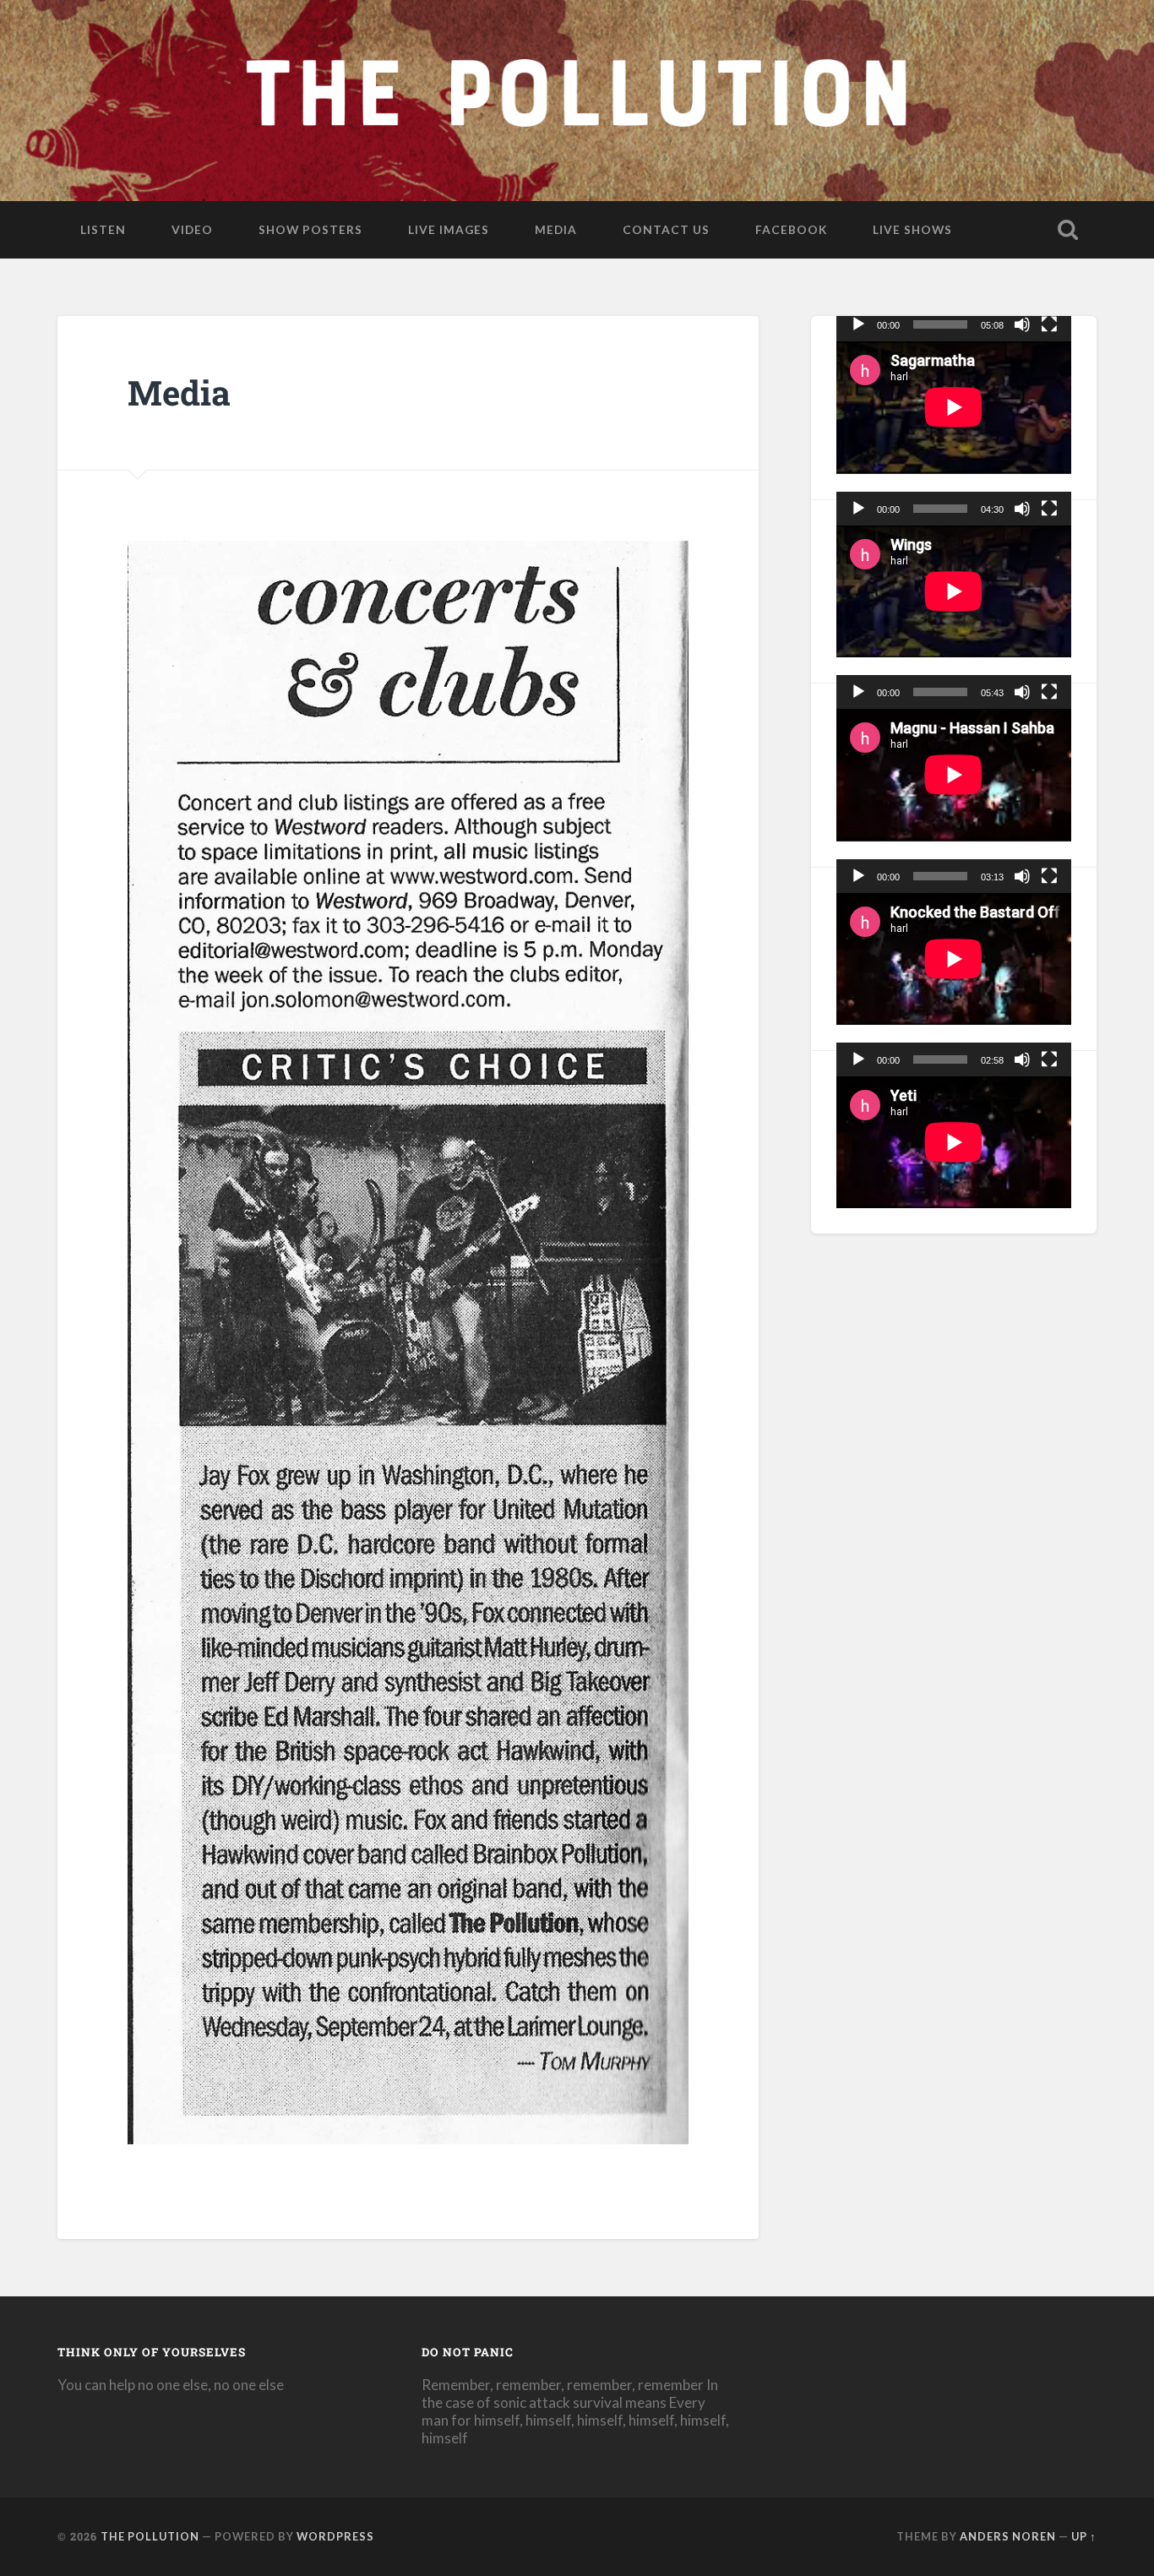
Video (192, 229)
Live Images (449, 229)
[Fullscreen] (1049, 324)
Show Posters (310, 229)
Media (556, 229)
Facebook (791, 229)
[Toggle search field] (1068, 230)
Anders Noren (1008, 2536)
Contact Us (666, 229)
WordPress (335, 2536)
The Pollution (150, 2536)
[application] (954, 407)
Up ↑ (1084, 2536)
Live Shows (912, 229)
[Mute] (1022, 324)
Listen (103, 229)
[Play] (858, 324)
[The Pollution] (577, 97)
